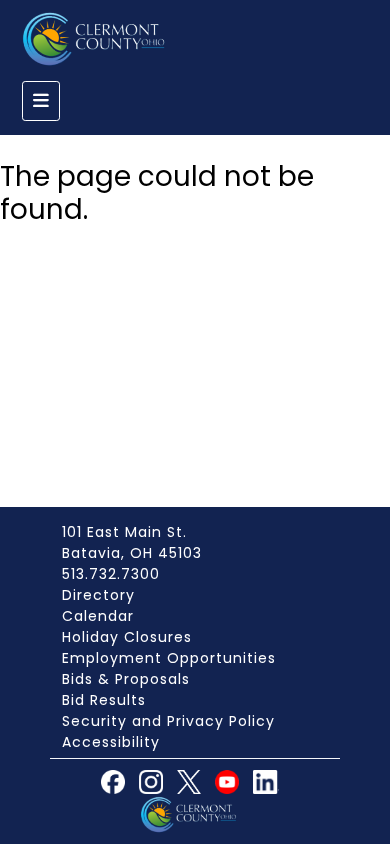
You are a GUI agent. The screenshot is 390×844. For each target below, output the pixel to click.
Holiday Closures (127, 637)
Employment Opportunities (169, 658)
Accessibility (111, 742)
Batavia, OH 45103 (132, 553)
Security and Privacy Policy (168, 721)
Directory (98, 595)
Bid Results (104, 700)
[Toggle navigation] (41, 101)
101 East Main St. (124, 532)
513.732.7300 (111, 574)
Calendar (98, 616)
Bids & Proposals (126, 679)
